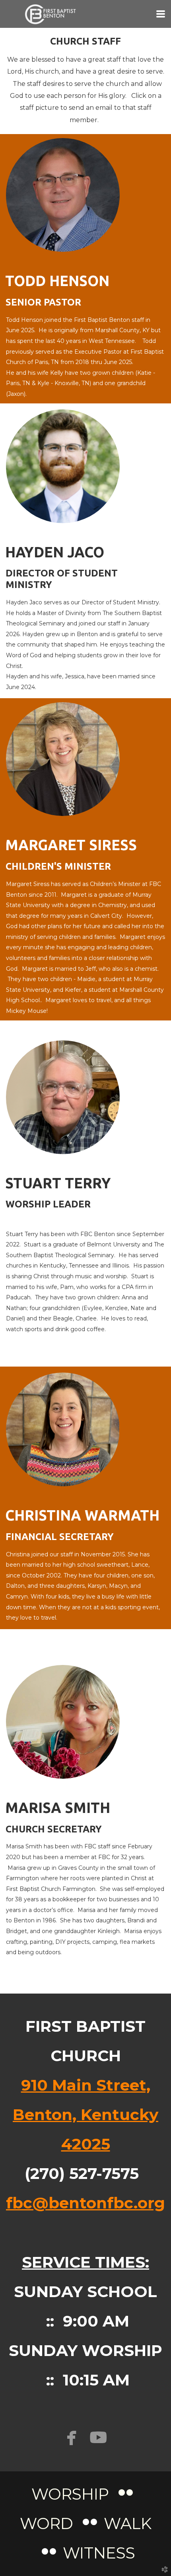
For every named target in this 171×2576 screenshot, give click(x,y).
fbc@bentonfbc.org (85, 2203)
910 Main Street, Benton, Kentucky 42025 (85, 2115)
